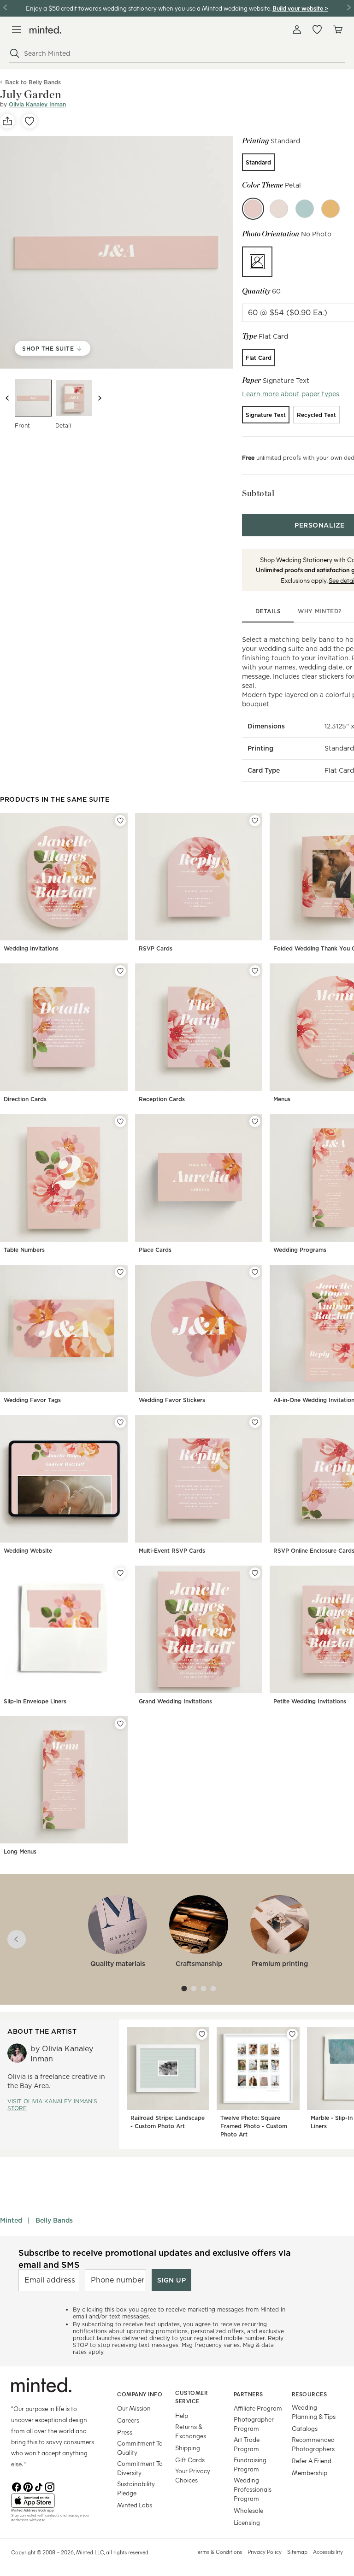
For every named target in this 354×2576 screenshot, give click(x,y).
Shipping (188, 2448)
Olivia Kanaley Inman (37, 104)
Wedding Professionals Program (253, 2489)
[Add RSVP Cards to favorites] (255, 821)
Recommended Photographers (313, 2444)
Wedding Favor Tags (32, 1400)
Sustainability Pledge (136, 2488)
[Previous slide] (7, 398)
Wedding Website (28, 1551)
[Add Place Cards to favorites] (255, 1121)
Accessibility (328, 2552)
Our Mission (134, 2408)
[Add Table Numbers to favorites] (120, 1121)
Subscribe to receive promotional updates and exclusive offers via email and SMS (155, 2259)
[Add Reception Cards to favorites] (255, 971)
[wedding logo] (45, 30)
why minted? (320, 611)
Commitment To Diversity (140, 2468)
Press (125, 2432)
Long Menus (20, 1851)
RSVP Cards (156, 948)
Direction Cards (25, 1099)
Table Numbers (24, 1250)
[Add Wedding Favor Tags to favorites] (120, 1272)
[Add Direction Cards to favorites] (120, 971)
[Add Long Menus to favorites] (120, 1724)
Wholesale (248, 2510)
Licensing (247, 2522)
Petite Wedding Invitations (310, 1701)
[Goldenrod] (330, 209)
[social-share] (7, 121)
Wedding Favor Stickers (172, 1400)
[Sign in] (297, 29)
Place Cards (155, 1250)
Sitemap (297, 2552)
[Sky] (305, 209)
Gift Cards (190, 2460)
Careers (128, 2420)
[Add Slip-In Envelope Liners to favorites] (120, 1573)
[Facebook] (17, 2486)
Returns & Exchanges (191, 2431)
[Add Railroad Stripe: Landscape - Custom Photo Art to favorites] (202, 2034)
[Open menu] (17, 29)
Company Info (140, 2394)
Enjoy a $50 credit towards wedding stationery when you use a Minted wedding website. (148, 8)
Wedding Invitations (31, 948)
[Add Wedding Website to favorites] (120, 1422)
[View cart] (337, 29)
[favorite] (29, 121)
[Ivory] (279, 209)
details (268, 611)
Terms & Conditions (219, 2552)
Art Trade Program (247, 2444)
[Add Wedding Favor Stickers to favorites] (255, 1272)
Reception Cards (162, 1099)
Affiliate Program (258, 2408)
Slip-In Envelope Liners (35, 1701)
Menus (282, 1099)
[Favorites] (317, 29)
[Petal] (253, 209)
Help (182, 2415)
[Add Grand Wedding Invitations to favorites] (255, 1573)
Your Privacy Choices (193, 2475)
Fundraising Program (250, 2464)
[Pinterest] (28, 2486)
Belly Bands (54, 2220)
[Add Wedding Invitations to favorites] (120, 821)
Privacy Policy (265, 2552)
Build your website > (300, 8)
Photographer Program (254, 2424)
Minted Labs (135, 2505)
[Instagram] (50, 2486)
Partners (248, 2394)
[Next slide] (100, 398)
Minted (11, 2220)
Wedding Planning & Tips (314, 2412)
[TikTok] (39, 2486)
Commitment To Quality (140, 2448)
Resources (310, 2394)
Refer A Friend (312, 2461)
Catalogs (305, 2428)
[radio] (258, 162)
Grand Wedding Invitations (175, 1701)
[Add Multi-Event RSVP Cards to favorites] (255, 1422)
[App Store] (53, 2501)
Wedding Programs (300, 1250)
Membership (310, 2473)
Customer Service (192, 2397)
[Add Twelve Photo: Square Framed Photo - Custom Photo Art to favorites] (292, 2034)
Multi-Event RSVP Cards (172, 1551)
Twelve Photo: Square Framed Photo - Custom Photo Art (254, 2126)
